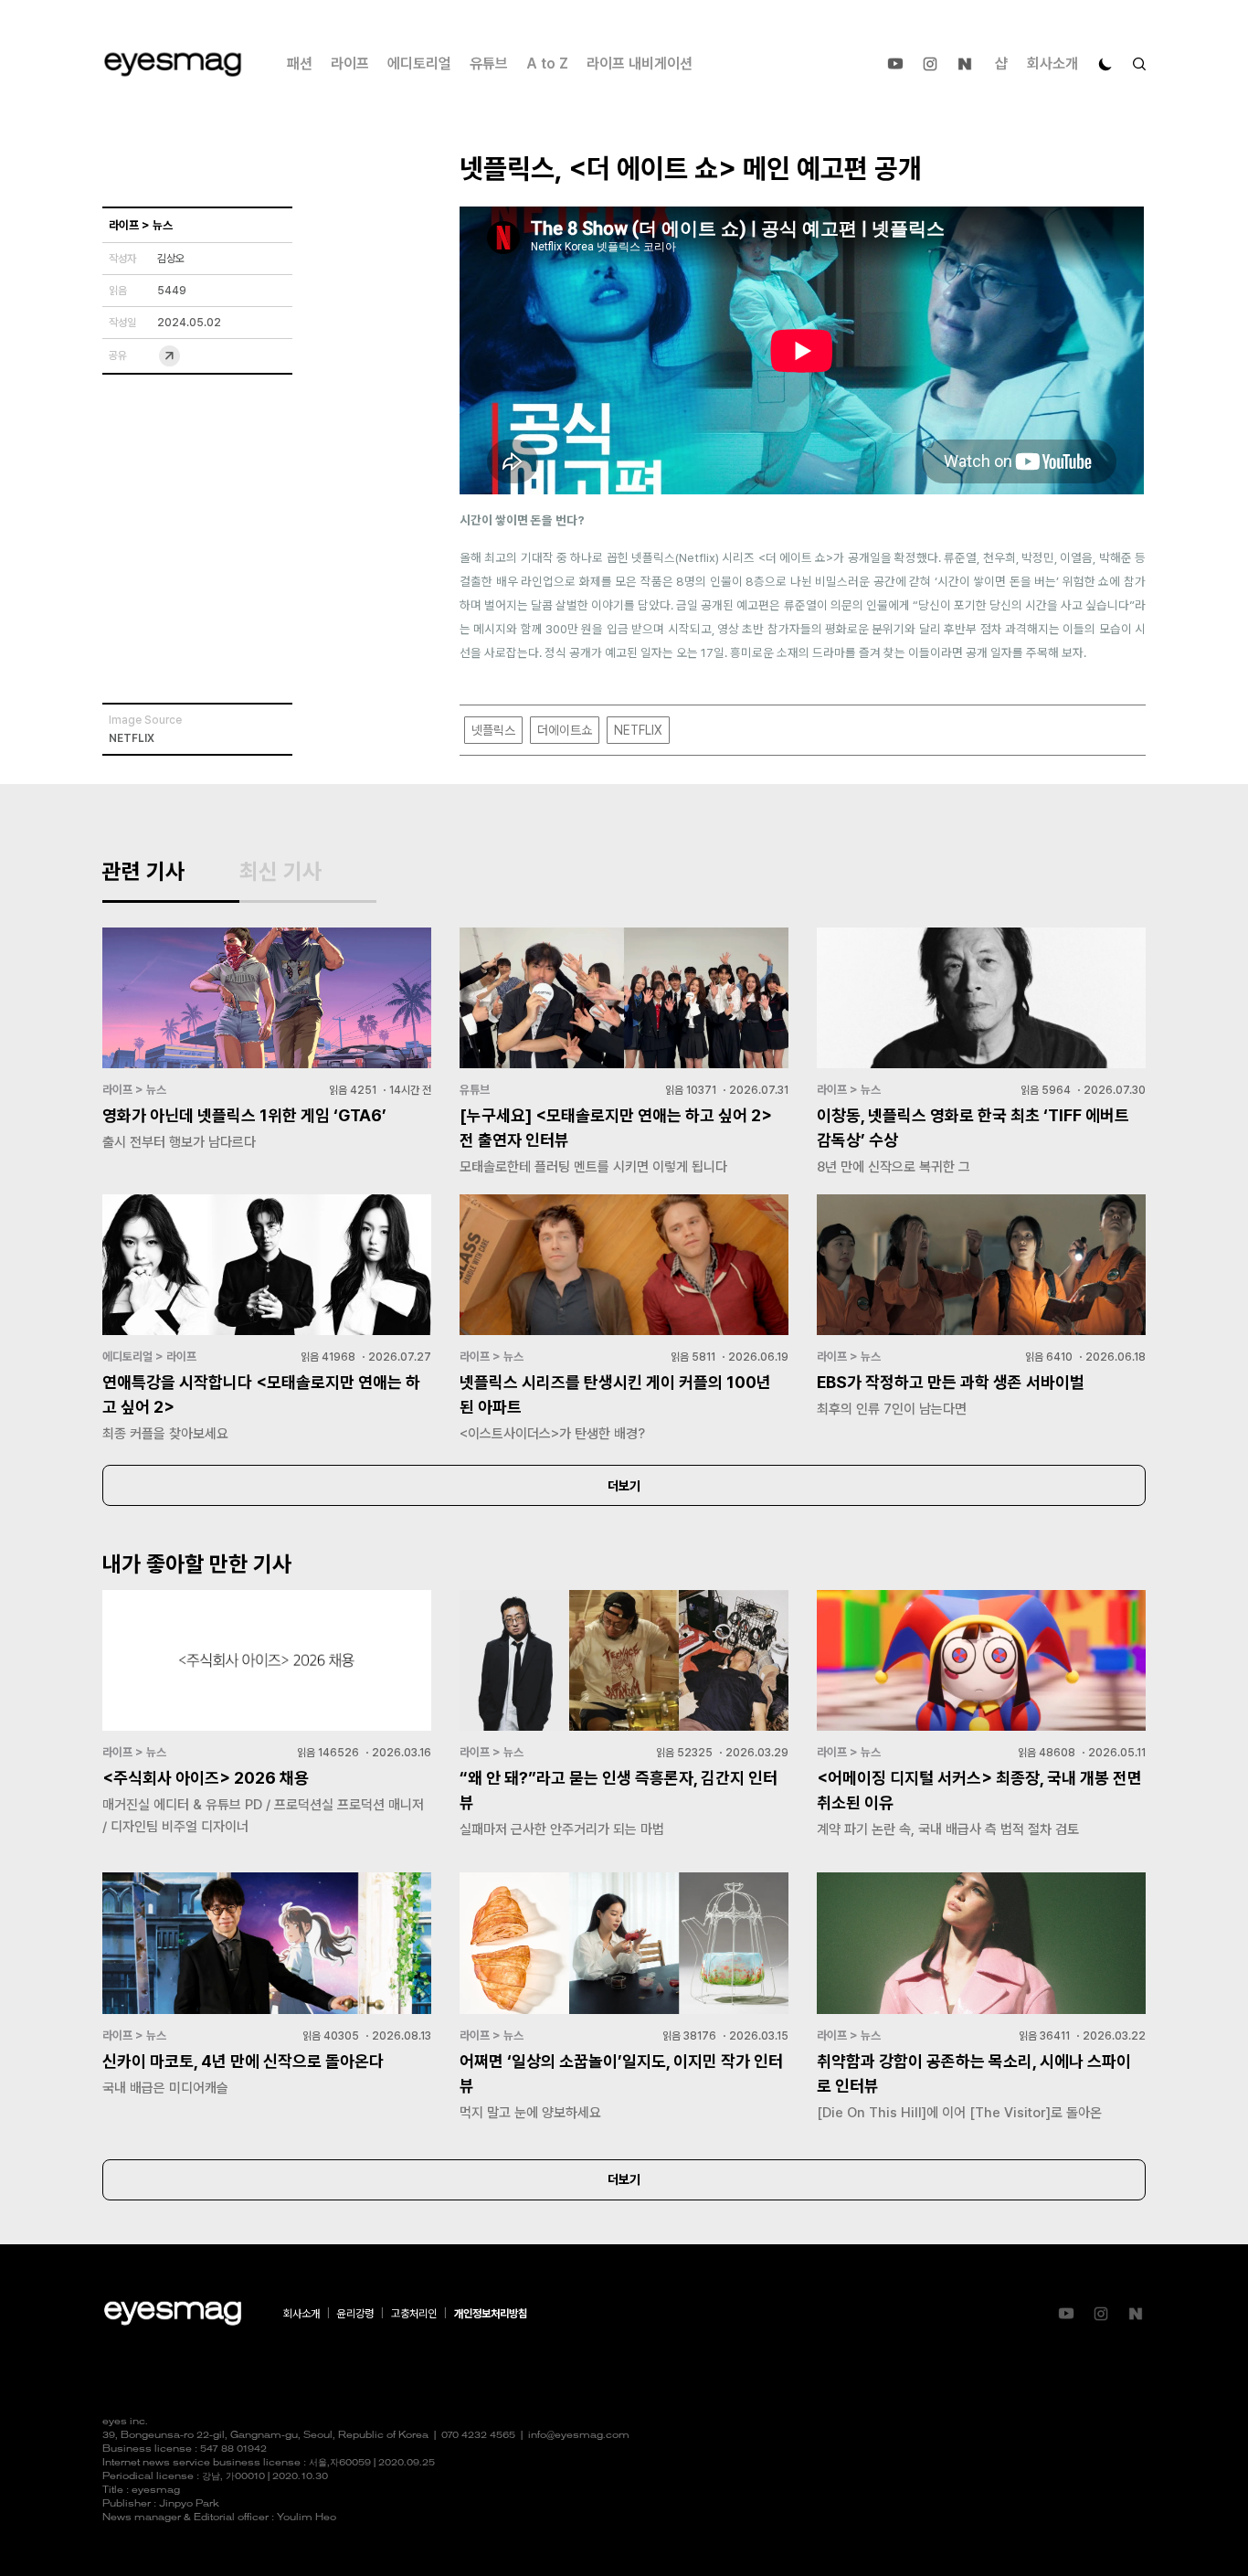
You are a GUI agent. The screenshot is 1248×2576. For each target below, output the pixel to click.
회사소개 (1052, 64)
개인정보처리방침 (491, 2314)
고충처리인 (414, 2314)
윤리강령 (355, 2314)
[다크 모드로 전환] (1105, 64)
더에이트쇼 (565, 730)
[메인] (173, 64)
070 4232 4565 (478, 2436)
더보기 (624, 1486)
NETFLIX (638, 730)
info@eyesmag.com (579, 2436)
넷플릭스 (493, 730)
